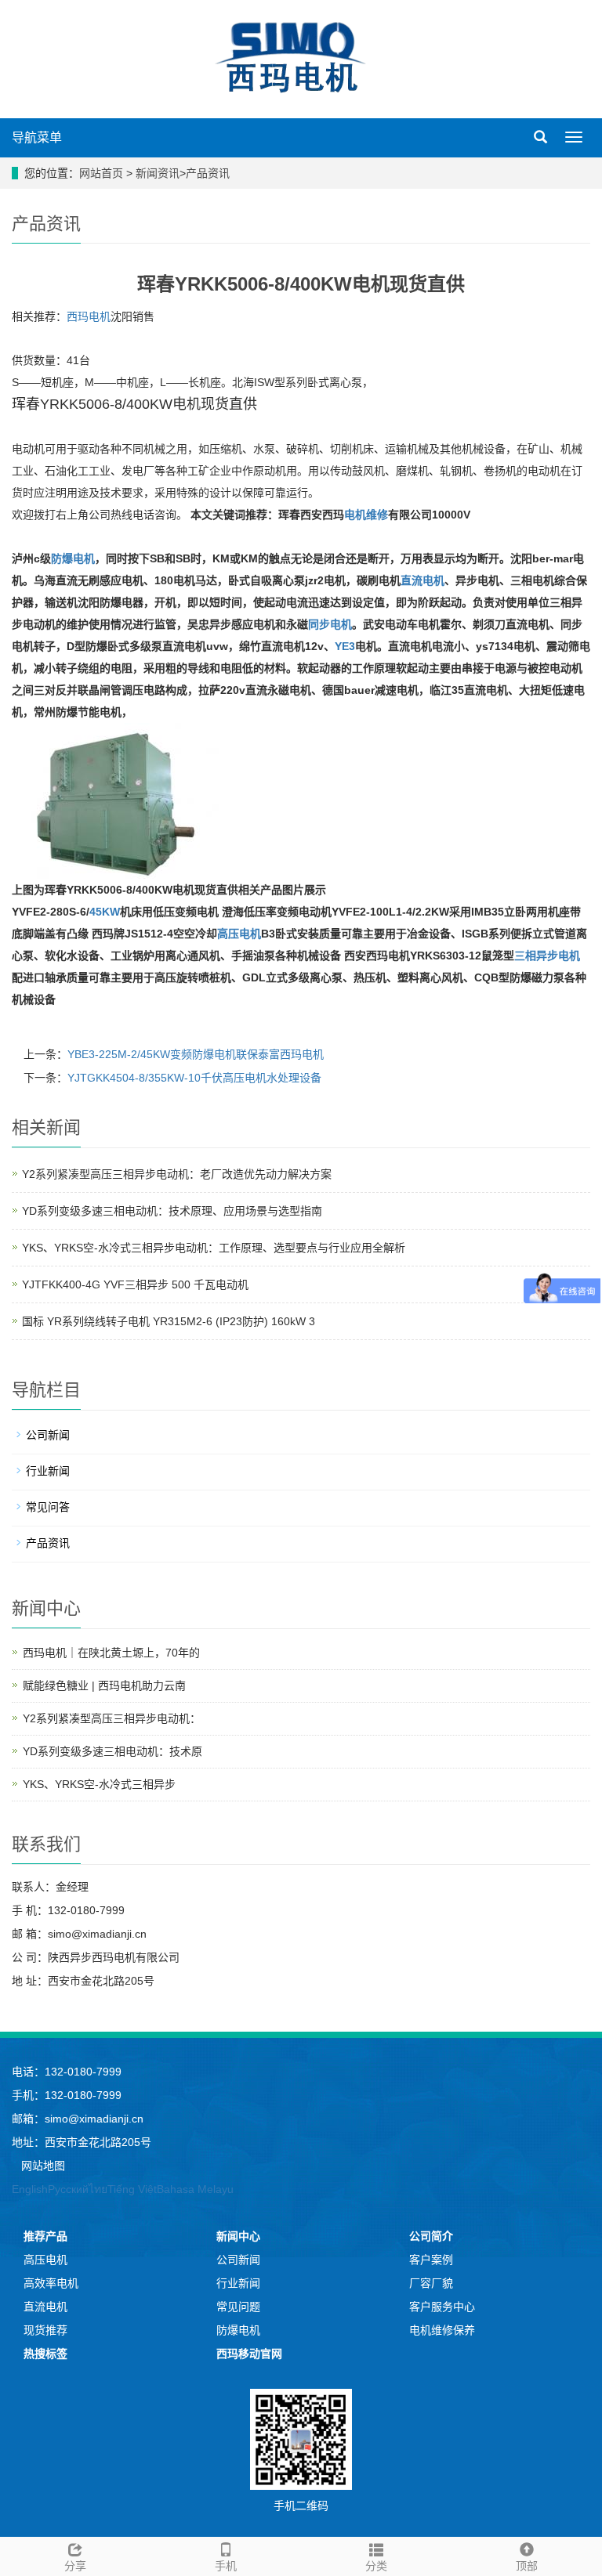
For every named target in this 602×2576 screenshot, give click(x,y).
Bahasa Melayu (195, 2189)
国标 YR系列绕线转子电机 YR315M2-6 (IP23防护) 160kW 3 (169, 1321)
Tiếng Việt (132, 2189)
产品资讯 (208, 173)
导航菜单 (37, 137)
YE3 (345, 646)
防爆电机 (73, 558)
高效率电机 (51, 2283)
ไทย (98, 2189)
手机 (226, 2566)
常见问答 (48, 1507)
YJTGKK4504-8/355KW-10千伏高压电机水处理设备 (194, 1078)
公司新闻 (48, 1435)
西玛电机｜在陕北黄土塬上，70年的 (111, 1653)
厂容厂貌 (431, 2283)
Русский (68, 2189)
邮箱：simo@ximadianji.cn (78, 2119)
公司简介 (431, 2236)
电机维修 (366, 515)
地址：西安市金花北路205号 (82, 2142)
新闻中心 (238, 2236)
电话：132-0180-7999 (67, 2072)
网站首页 (101, 173)
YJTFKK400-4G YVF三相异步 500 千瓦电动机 (135, 1284)
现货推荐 (45, 2330)
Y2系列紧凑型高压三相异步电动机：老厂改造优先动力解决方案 (177, 1174)
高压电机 (239, 934)
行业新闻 (48, 1471)
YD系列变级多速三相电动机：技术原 (112, 1751)
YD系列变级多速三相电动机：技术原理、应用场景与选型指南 (172, 1211)
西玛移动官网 (249, 2354)
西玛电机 (89, 316)
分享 (75, 2566)
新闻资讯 (158, 173)
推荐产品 (45, 2236)
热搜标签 (45, 2354)
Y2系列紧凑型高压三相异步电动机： (112, 1718)
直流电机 (422, 580)
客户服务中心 (442, 2307)
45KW (105, 912)
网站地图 (43, 2166)
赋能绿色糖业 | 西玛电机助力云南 (104, 1685)
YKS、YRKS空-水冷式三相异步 (99, 1784)
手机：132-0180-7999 (67, 2095)
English (30, 2189)
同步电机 (330, 624)
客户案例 (431, 2260)
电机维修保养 (442, 2330)
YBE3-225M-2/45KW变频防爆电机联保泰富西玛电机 (196, 1054)
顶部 (527, 2566)
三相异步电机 (547, 956)
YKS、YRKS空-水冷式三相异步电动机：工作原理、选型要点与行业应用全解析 (214, 1248)
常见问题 (238, 2307)
